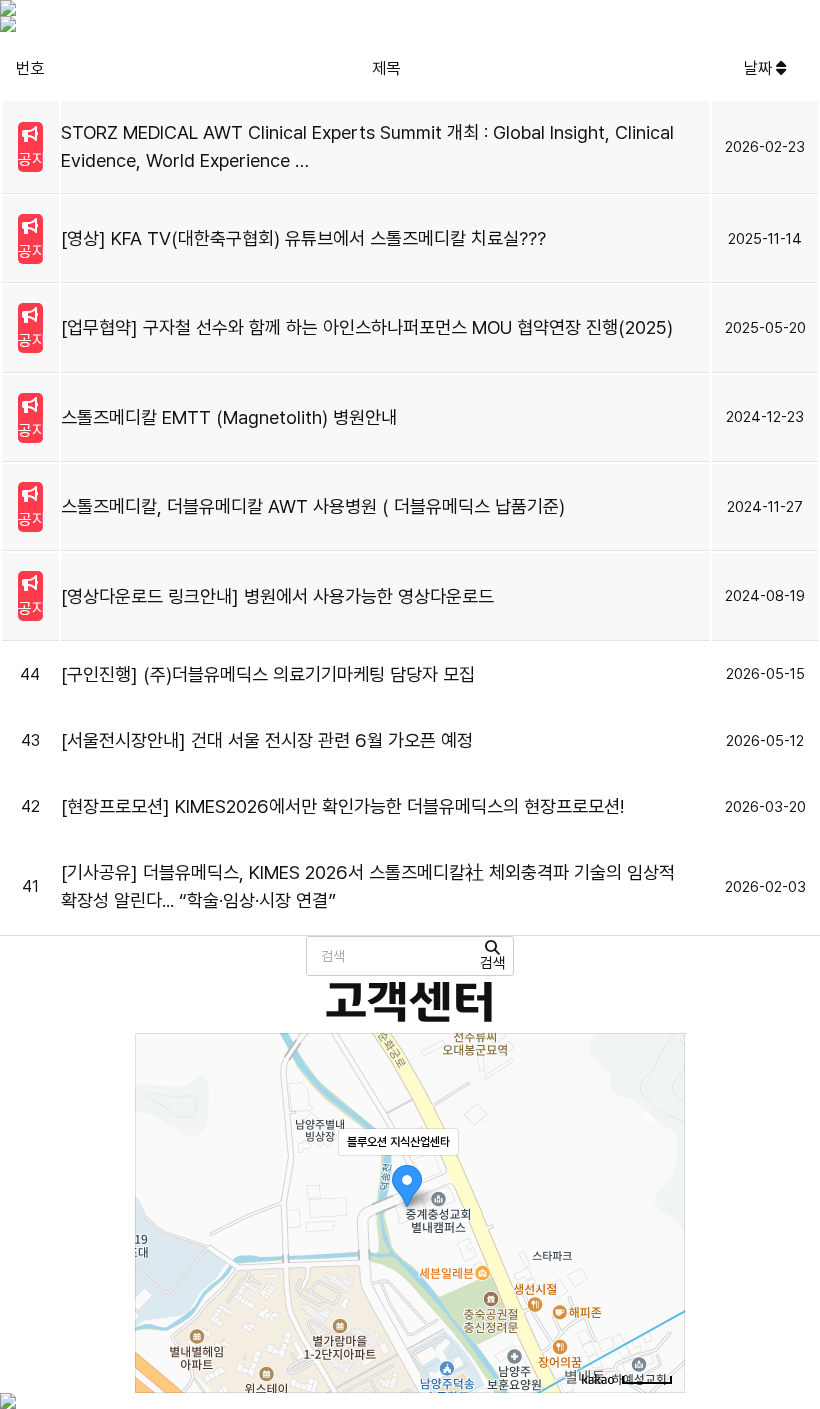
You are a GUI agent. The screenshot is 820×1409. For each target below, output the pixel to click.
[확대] (660, 1177)
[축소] (660, 1210)
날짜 (760, 68)
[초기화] (660, 1248)
